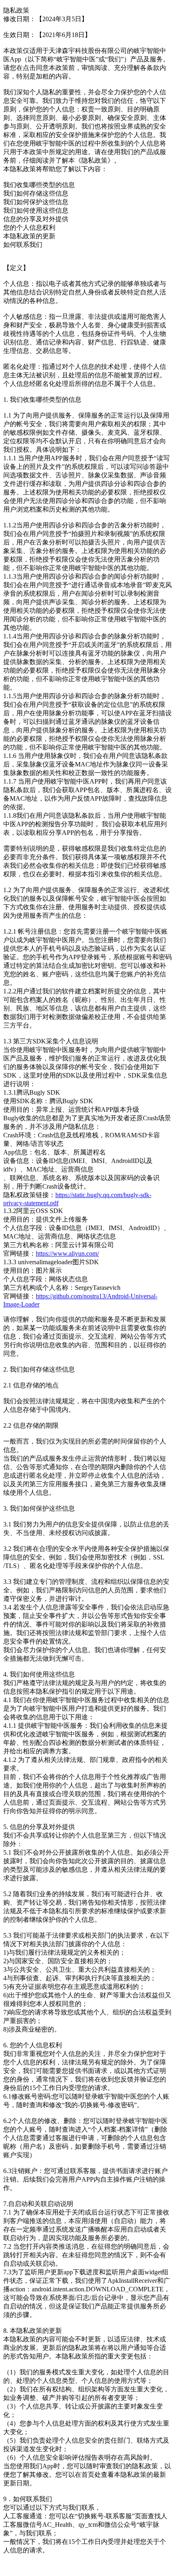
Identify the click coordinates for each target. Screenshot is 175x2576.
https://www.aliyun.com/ (67, 1253)
